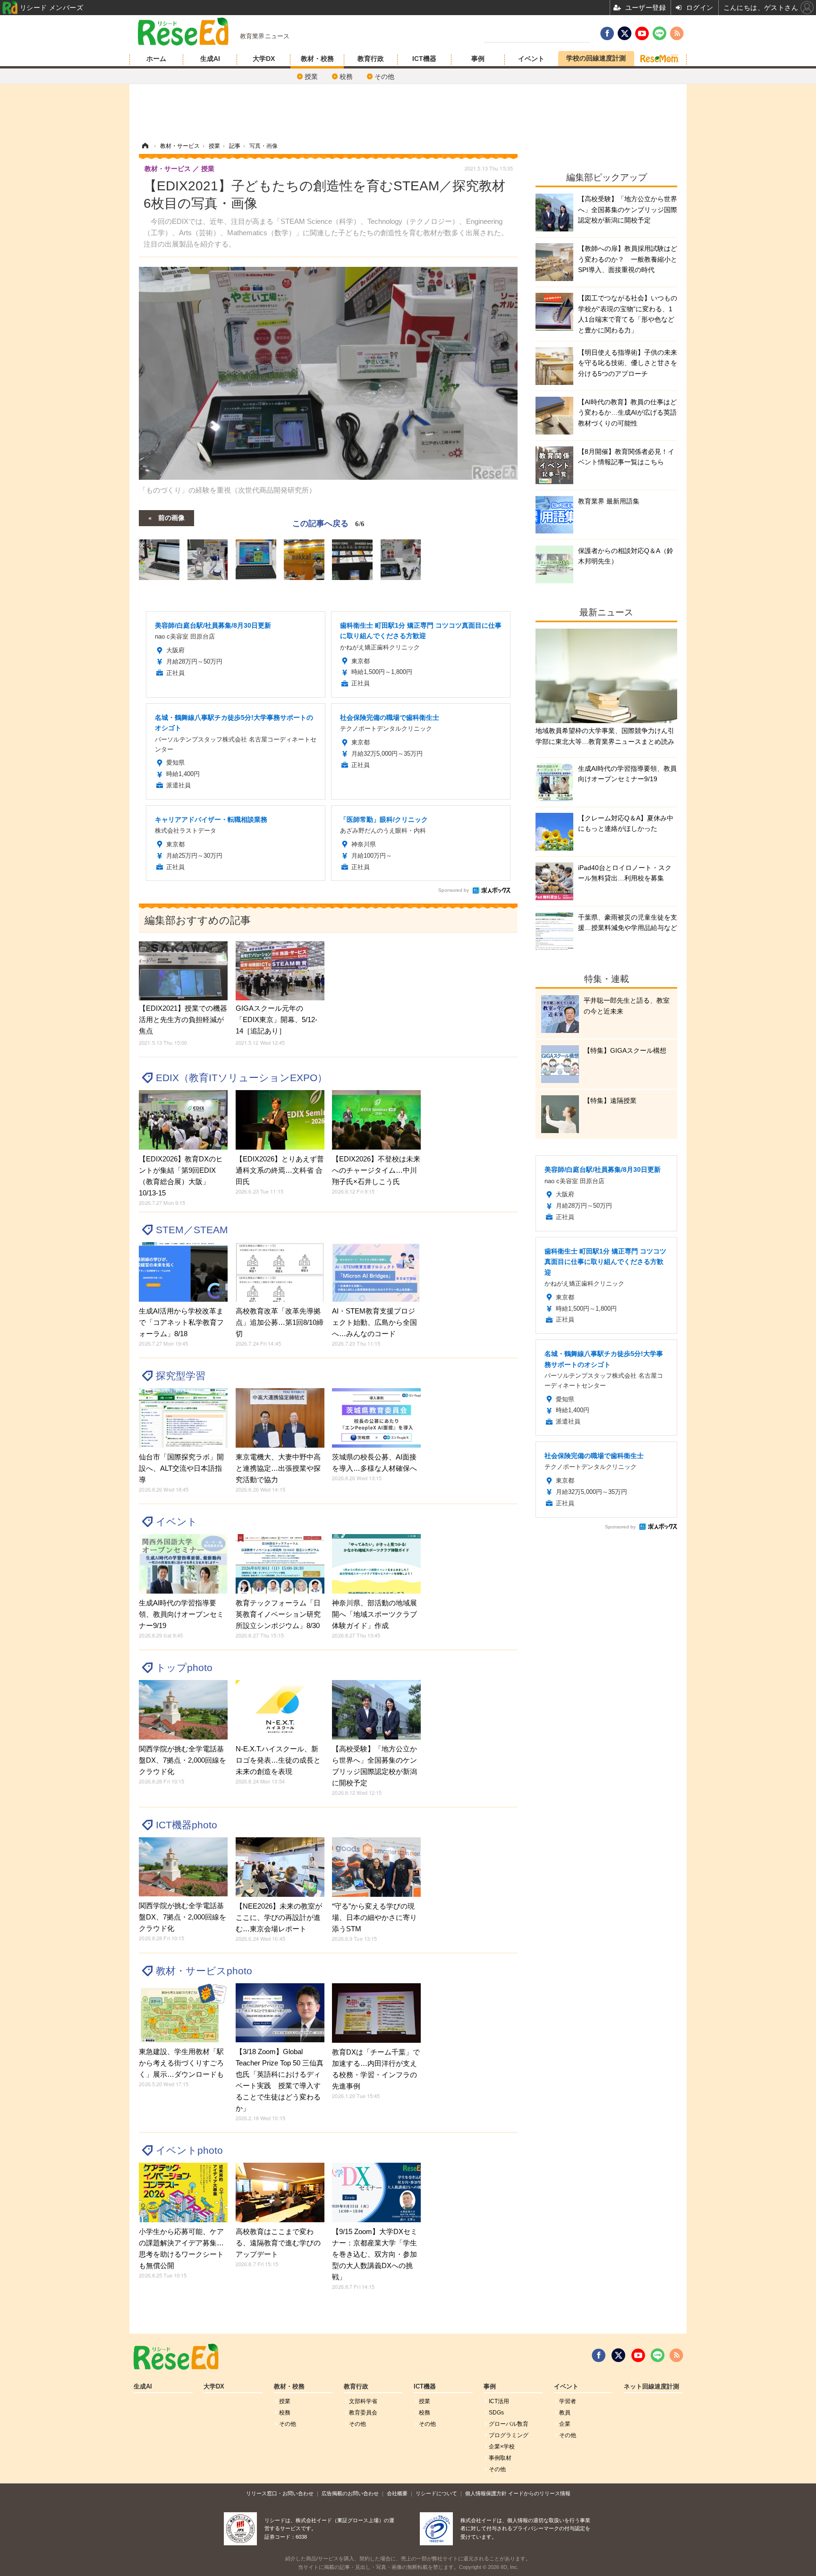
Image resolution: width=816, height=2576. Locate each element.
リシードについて (436, 2493)
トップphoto (184, 1668)
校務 (346, 77)
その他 (384, 77)
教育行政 (371, 59)
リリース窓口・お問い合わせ (280, 2493)
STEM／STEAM (192, 1230)
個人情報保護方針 (486, 2493)
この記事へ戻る (328, 523)
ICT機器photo (187, 1825)
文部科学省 (363, 2401)
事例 (478, 59)
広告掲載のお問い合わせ (350, 2493)
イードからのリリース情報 (539, 2493)
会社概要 (397, 2493)
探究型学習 (181, 1376)
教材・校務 (317, 59)
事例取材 (500, 2458)
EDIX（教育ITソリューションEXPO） (242, 1078)
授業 (311, 77)
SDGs (496, 2413)
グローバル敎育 (509, 2424)
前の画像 (171, 517)
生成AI (210, 59)
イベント (531, 59)
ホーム (156, 59)
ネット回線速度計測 (651, 2387)
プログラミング (509, 2435)
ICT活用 (499, 2401)
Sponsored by (454, 890)
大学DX (264, 59)
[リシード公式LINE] (658, 2355)
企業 (565, 2424)
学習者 (568, 2401)
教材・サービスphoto (204, 1971)
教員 (565, 2413)
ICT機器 (424, 59)
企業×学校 (502, 2447)
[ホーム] (145, 146)
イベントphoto (189, 2150)
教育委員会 (363, 2413)
